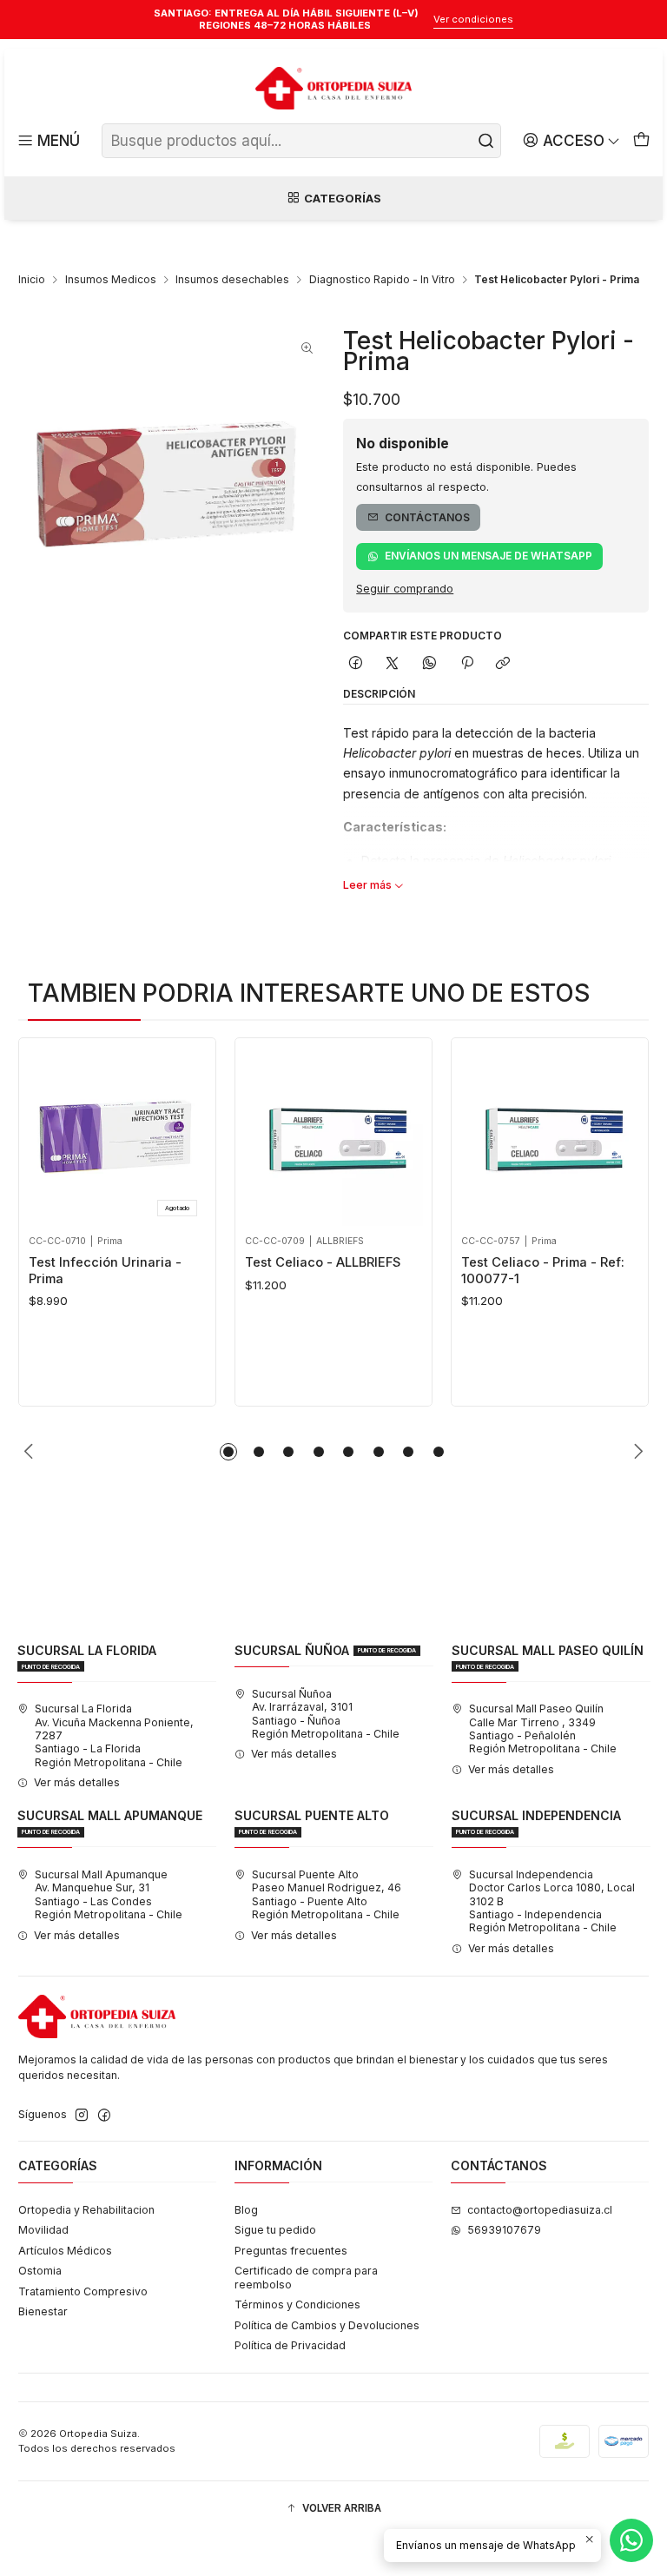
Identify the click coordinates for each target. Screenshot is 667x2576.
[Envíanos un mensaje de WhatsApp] (631, 2540)
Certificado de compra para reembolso (306, 2277)
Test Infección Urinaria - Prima (105, 1270)
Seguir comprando (405, 589)
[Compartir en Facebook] (356, 664)
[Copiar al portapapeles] (503, 664)
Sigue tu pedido (275, 2230)
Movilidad (43, 2230)
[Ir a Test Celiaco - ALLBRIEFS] (334, 1137)
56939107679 (504, 2230)
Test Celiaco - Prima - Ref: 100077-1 (543, 1270)
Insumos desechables (232, 280)
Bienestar (43, 2311)
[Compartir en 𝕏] (393, 664)
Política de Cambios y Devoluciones (327, 2325)
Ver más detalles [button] (77, 1782)
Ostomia (40, 2271)
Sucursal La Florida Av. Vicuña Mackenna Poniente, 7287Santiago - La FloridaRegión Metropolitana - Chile (114, 1735)
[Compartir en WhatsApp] (430, 664)
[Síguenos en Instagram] (82, 2116)
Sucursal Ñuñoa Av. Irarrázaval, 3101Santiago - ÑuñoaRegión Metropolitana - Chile (326, 1714)
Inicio (32, 280)
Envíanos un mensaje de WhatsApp (489, 556)
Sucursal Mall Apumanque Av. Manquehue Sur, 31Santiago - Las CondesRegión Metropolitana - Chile (109, 1894)
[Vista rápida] (46, 1132)
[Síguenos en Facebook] (104, 2116)
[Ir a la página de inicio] (333, 89)
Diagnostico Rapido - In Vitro (382, 280)
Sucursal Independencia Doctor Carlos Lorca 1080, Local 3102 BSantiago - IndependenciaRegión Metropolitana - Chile (552, 1901)
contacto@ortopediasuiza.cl (540, 2210)
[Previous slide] (31, 1452)
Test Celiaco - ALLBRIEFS (323, 1262)
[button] (228, 1452)
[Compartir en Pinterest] (466, 664)
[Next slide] (636, 1452)
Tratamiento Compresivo (83, 2291)
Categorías (343, 198)
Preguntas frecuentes (291, 2251)
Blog (246, 2210)
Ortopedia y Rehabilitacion (86, 2210)
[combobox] (301, 141)
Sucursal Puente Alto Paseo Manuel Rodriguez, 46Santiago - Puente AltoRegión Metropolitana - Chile (327, 1894)
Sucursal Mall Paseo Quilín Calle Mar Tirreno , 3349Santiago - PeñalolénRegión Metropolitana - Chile (543, 1728)
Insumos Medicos (111, 280)
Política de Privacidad (290, 2345)
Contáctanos (427, 517)
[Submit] (486, 141)
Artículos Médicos (65, 2251)
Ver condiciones (473, 19)
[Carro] (641, 141)
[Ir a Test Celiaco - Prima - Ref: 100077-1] (550, 1137)
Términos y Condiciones (297, 2304)
